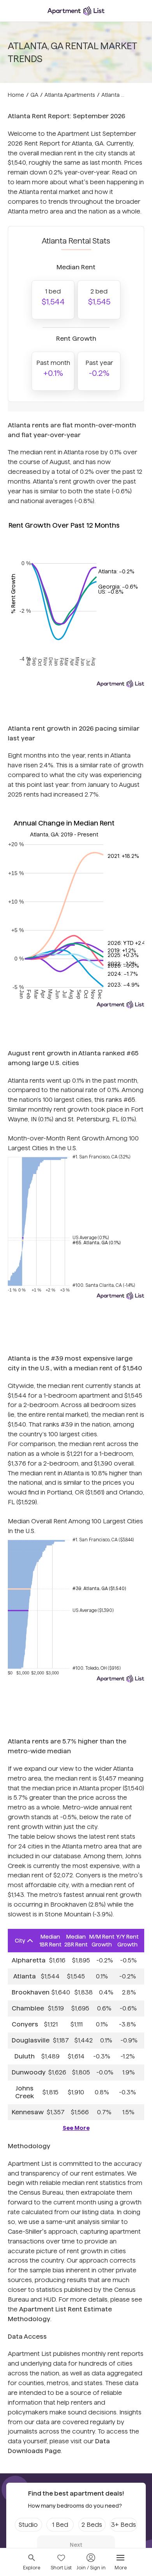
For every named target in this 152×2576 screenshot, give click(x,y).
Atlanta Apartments (70, 95)
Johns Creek (25, 2092)
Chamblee (28, 2008)
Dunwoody (29, 2072)
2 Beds (92, 2525)
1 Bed (60, 2525)
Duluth (25, 2056)
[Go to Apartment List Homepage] (76, 11)
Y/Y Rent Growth (127, 1941)
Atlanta (25, 1976)
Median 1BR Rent (50, 1941)
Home (16, 95)
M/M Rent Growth (102, 1941)
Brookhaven (31, 1992)
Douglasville (31, 2040)
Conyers (25, 2024)
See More (76, 2128)
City (20, 1941)
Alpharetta (29, 1960)
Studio (28, 2525)
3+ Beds (124, 2525)
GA (34, 95)
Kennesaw (28, 2112)
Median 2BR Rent (76, 1941)
